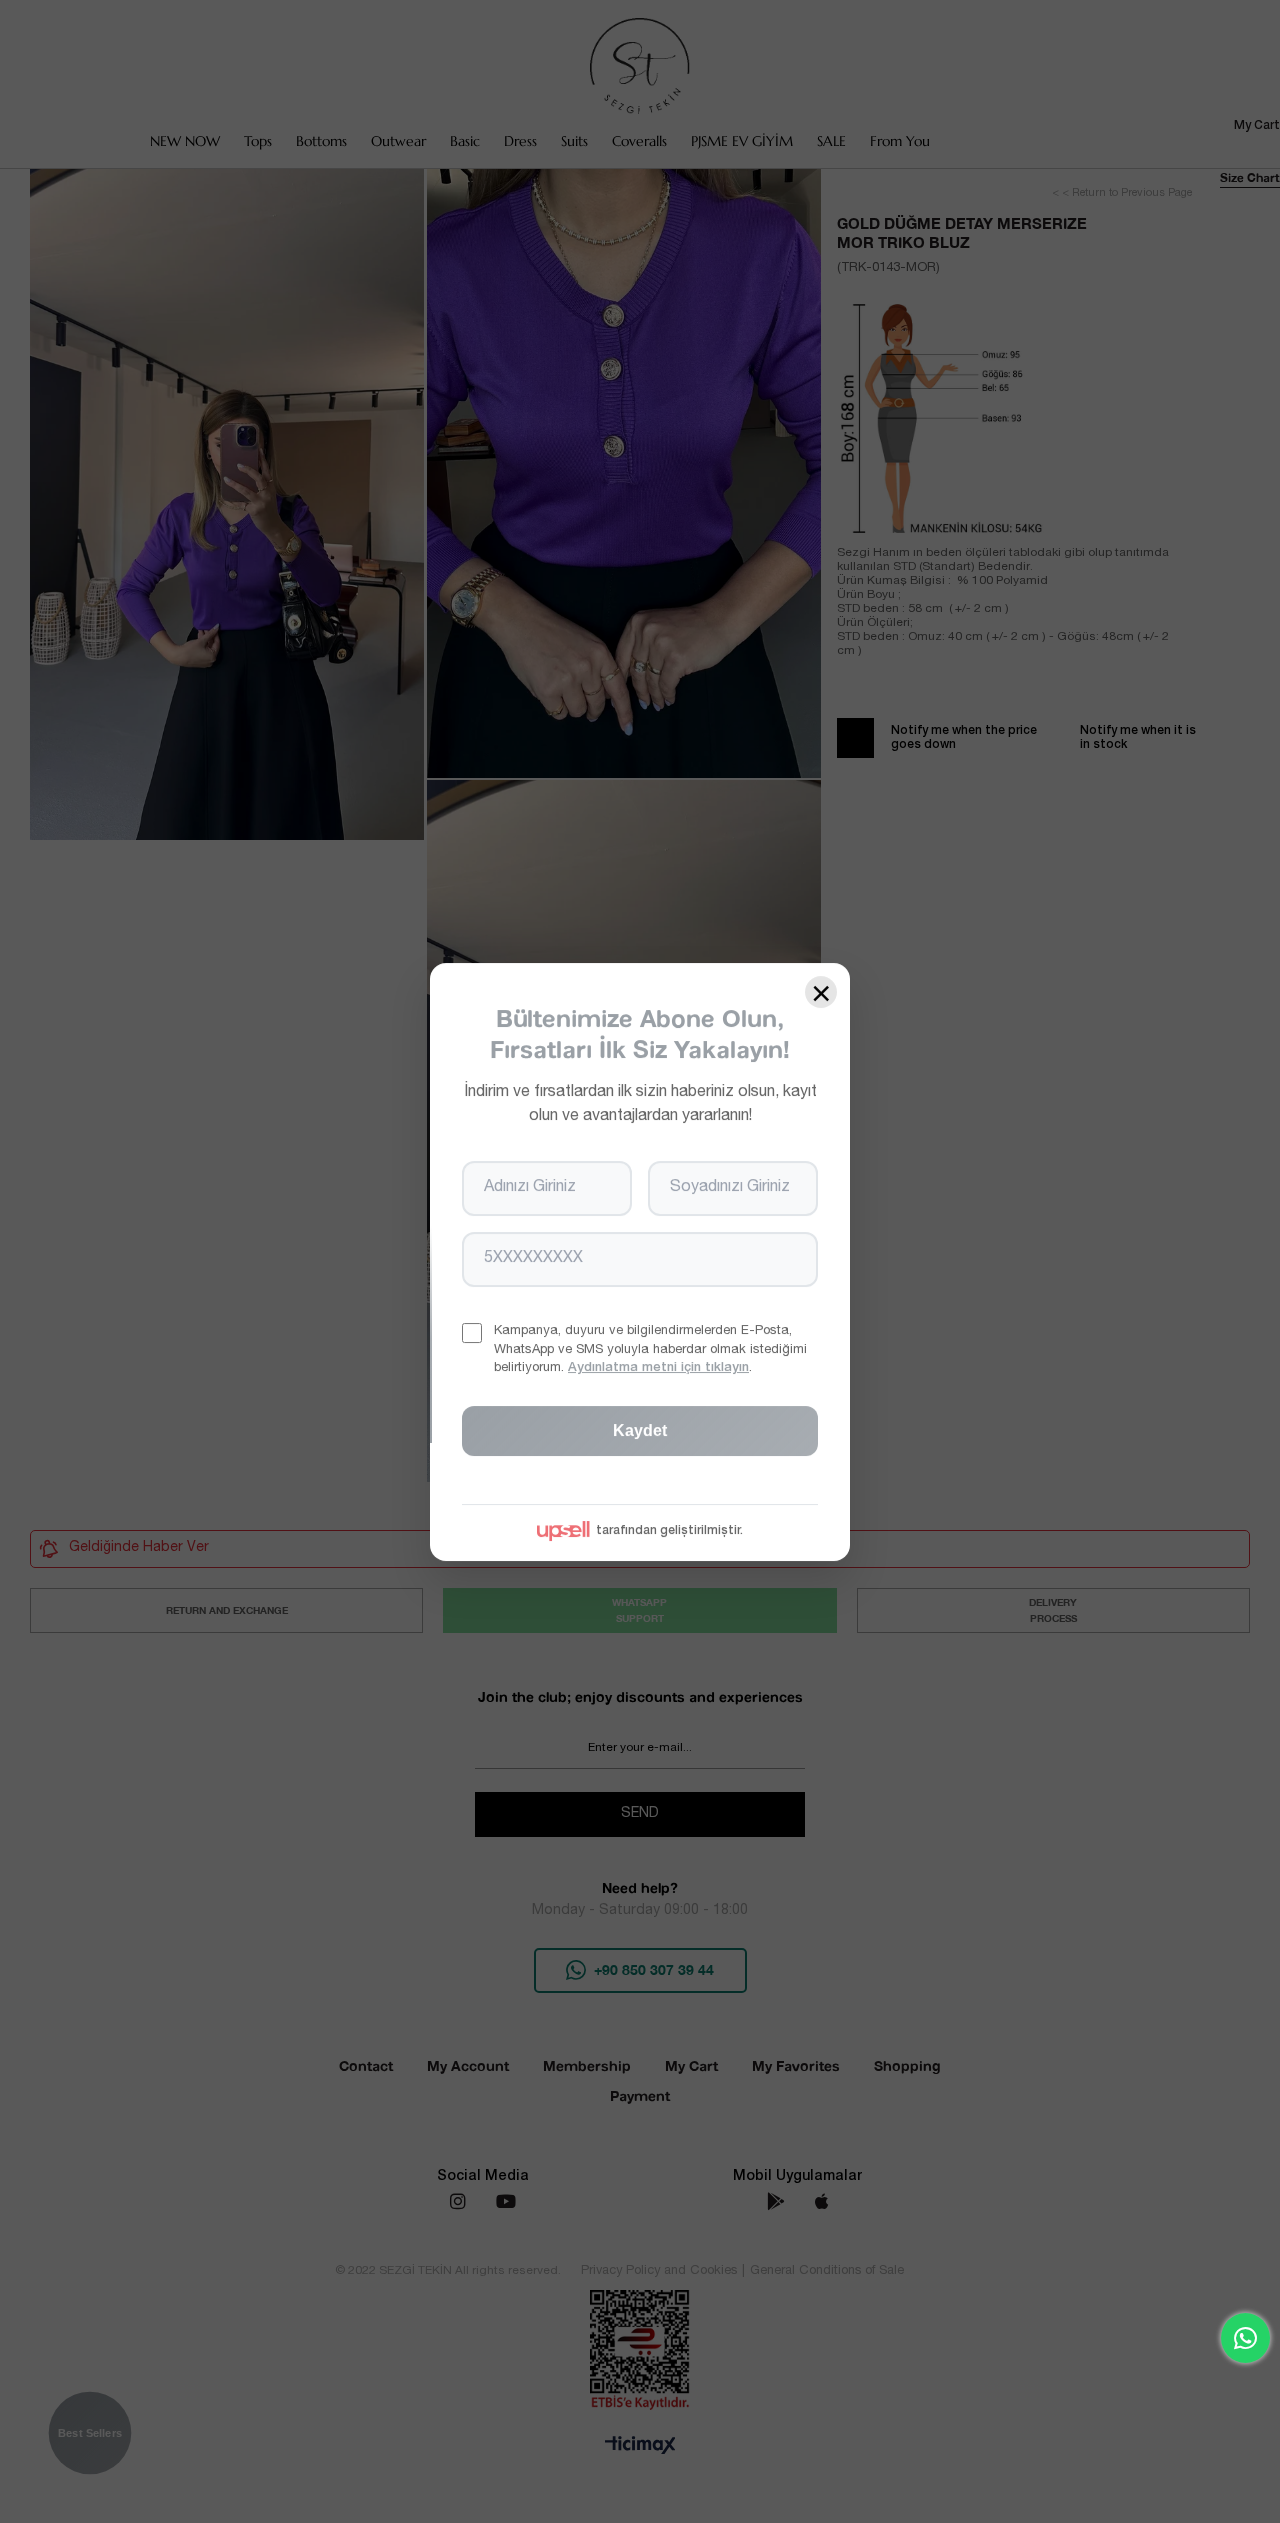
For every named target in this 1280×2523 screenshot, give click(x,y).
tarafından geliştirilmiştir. (669, 1530)
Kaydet (640, 1429)
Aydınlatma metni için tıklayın (658, 1367)
